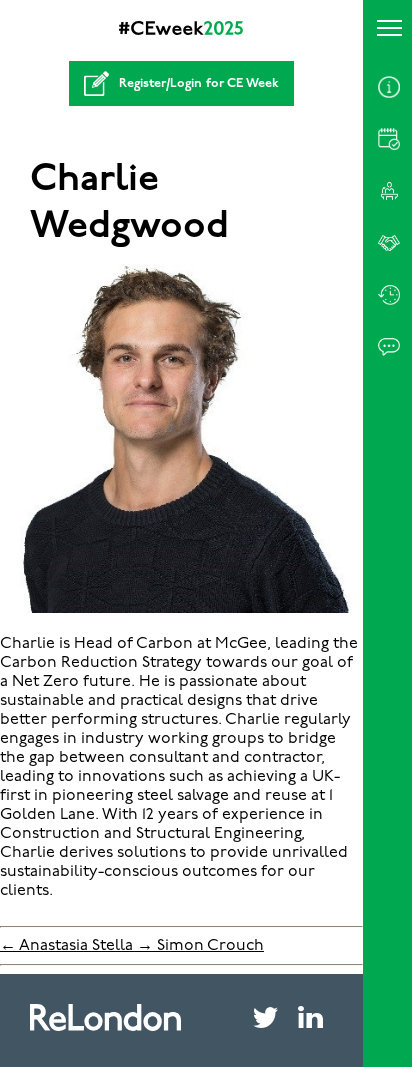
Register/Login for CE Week (199, 83)
